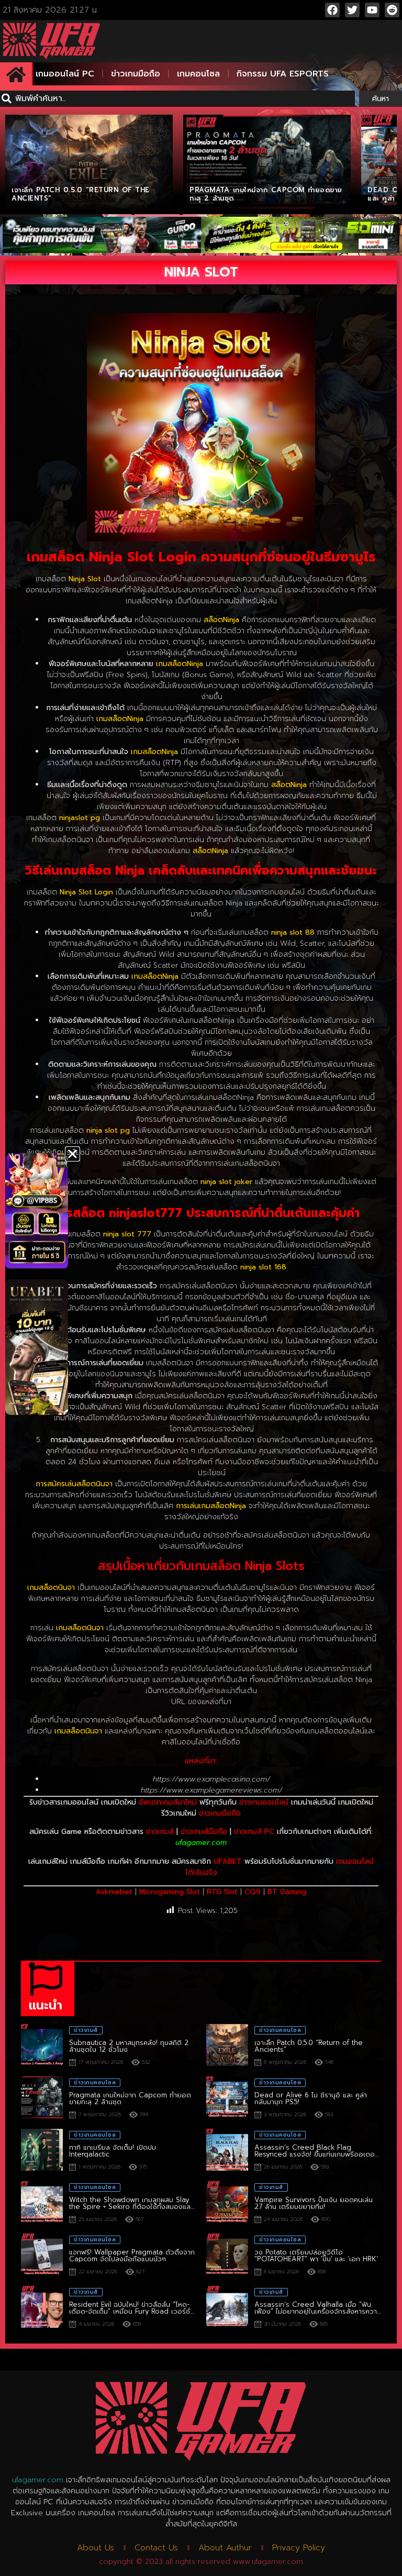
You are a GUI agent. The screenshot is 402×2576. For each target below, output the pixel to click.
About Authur (225, 2548)
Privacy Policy (299, 2548)
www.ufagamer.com (268, 2562)
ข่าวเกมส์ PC (254, 1832)
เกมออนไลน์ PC (65, 74)
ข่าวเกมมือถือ (136, 74)
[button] (72, 1154)
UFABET (228, 1861)
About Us (96, 2548)
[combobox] (177, 99)
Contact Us (156, 2548)
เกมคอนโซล (198, 74)
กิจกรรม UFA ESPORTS (283, 74)
